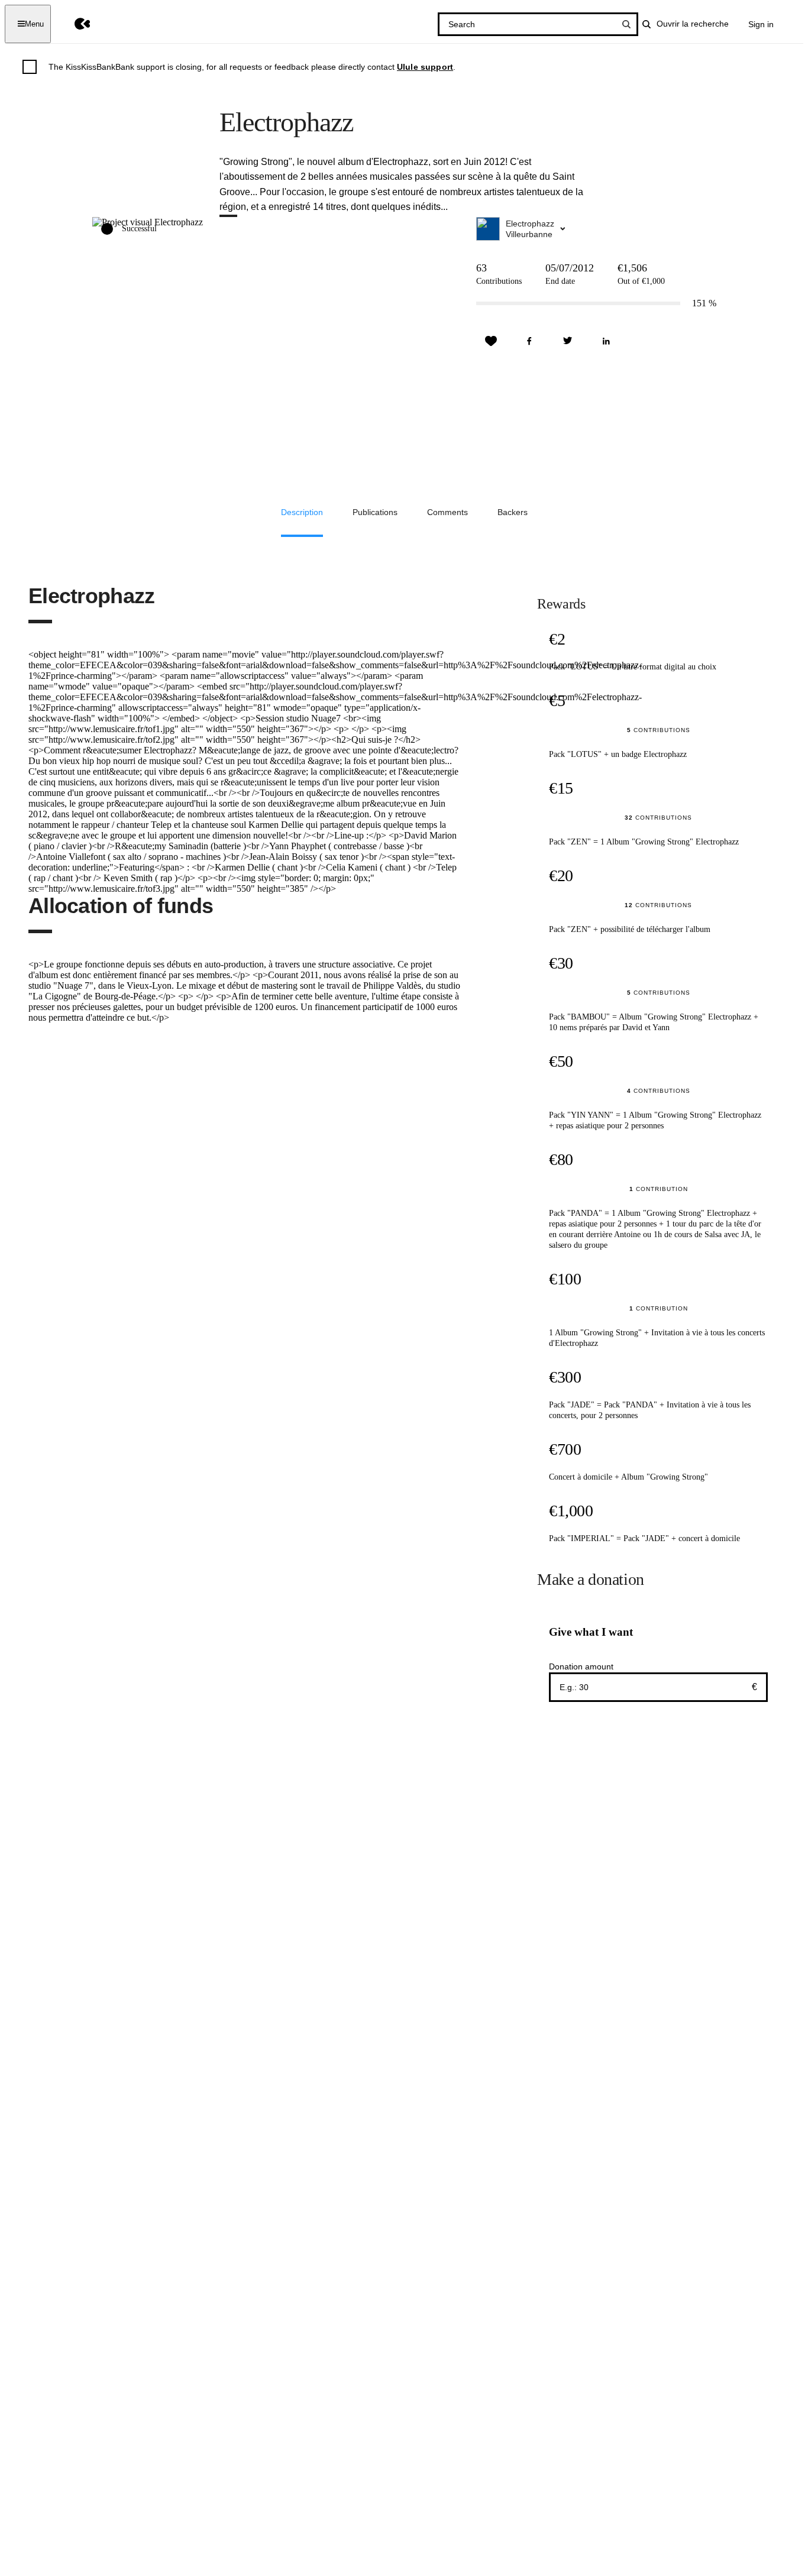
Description (302, 512)
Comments (447, 512)
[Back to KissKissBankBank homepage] (74, 24)
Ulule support (425, 67)
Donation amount (581, 1666)
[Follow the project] (491, 341)
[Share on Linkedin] (606, 341)
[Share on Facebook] (529, 341)
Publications (375, 512)
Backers (513, 512)
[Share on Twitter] (568, 341)
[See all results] (626, 24)
